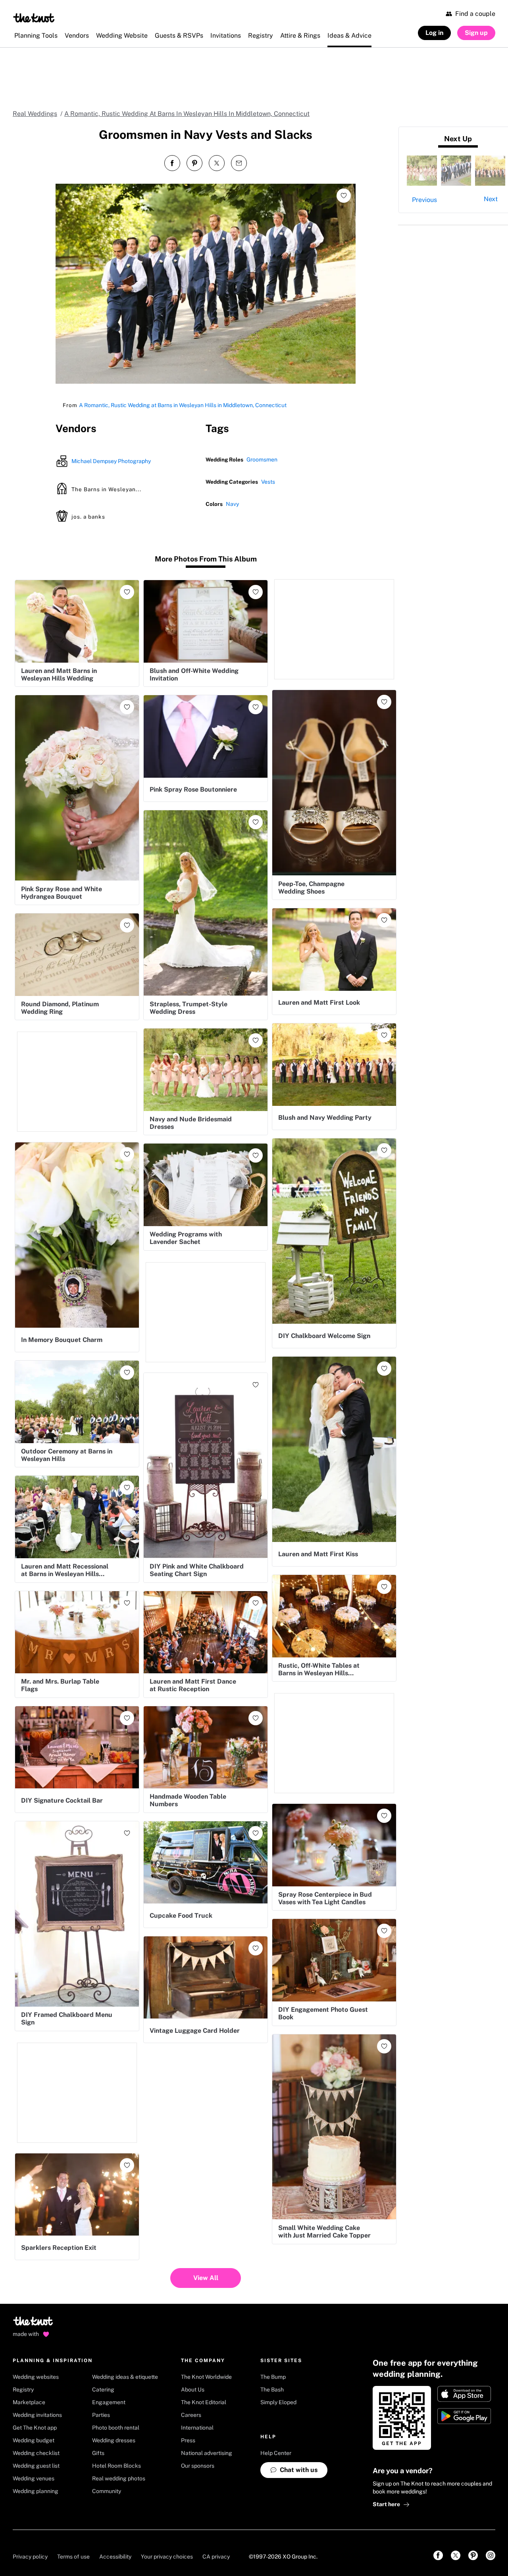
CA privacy (216, 2557)
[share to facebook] (172, 163)
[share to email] (239, 163)
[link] (438, 2555)
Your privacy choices (167, 2557)
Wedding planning (36, 2491)
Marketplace (29, 2402)
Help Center (276, 2453)
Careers (191, 2415)
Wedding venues (34, 2478)
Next (491, 199)
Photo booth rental (116, 2428)
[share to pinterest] (194, 163)
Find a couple (475, 14)
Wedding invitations (37, 2415)
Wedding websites (36, 2377)
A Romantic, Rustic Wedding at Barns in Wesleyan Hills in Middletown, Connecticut (183, 405)
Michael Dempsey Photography (111, 461)
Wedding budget (34, 2440)
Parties (101, 2415)
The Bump (273, 2377)
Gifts (98, 2453)
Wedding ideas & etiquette (125, 2377)
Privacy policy (30, 2557)
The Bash (272, 2390)
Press (188, 2440)
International (197, 2428)
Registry (23, 2390)
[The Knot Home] (34, 18)
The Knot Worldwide (206, 2377)
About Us (193, 2390)
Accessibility (115, 2557)
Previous (424, 200)
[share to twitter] (217, 163)
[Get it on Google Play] (464, 2416)
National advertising (207, 2453)
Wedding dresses (114, 2440)
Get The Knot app (35, 2428)
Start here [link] (386, 2504)
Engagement (109, 2402)
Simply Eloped (278, 2402)
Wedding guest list (36, 2466)
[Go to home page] (34, 2324)
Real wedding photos (119, 2478)
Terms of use (73, 2557)
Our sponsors (198, 2466)
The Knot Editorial (204, 2402)
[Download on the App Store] (464, 2394)
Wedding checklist (36, 2453)
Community (107, 2491)
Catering (103, 2390)
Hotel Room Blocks (116, 2466)
